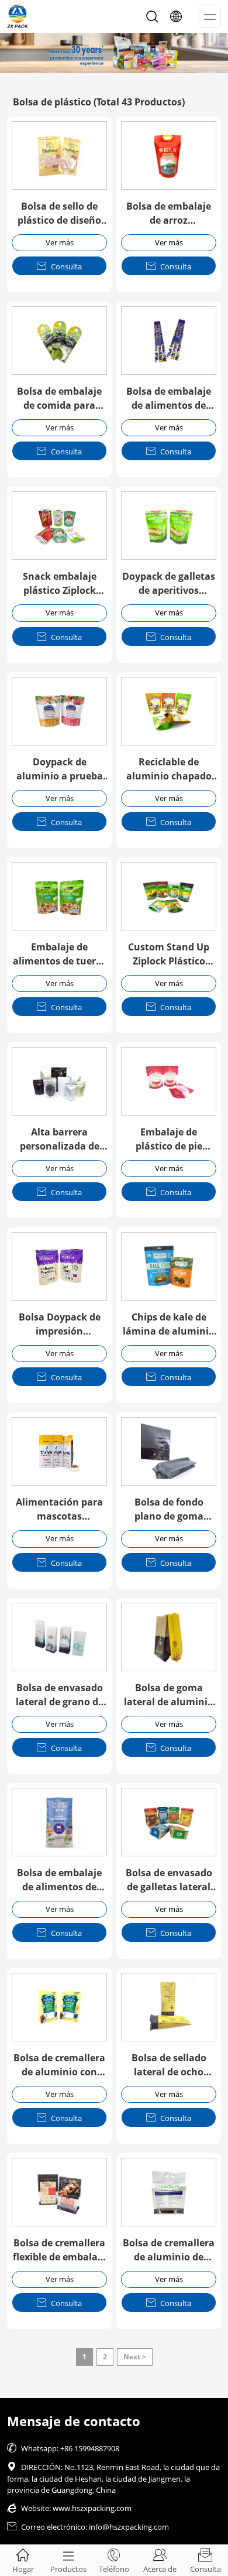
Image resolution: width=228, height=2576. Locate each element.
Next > (135, 2357)
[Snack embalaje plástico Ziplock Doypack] (59, 526)
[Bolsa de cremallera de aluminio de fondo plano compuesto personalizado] (169, 2192)
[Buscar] (152, 16)
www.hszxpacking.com (92, 2508)
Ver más (60, 242)
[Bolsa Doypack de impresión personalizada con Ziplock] (59, 1266)
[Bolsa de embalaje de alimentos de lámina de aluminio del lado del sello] (59, 1822)
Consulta (59, 266)
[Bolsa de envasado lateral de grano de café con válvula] (59, 1637)
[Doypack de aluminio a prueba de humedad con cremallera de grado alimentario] (59, 711)
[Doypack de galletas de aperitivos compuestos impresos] (169, 526)
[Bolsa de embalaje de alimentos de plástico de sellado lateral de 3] (169, 341)
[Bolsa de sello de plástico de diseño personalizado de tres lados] (59, 155)
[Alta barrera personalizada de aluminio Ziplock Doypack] (59, 1081)
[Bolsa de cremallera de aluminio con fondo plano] (59, 2007)
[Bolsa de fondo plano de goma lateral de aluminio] (169, 1451)
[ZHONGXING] (114, 53)
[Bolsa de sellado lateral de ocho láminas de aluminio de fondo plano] (169, 2007)
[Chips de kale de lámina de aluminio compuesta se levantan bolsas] (169, 1266)
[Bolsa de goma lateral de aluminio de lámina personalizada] (169, 1637)
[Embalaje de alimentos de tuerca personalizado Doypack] (59, 896)
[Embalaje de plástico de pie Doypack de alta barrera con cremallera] (169, 1081)
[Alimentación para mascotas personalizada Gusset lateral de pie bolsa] (59, 1451)
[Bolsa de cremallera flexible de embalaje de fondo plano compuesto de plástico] (59, 2192)
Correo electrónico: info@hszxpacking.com (88, 2527)
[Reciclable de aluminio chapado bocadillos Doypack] (169, 711)
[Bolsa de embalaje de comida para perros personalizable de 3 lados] (59, 341)
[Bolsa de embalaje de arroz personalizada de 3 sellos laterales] (169, 155)
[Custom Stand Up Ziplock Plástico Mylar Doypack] (169, 896)
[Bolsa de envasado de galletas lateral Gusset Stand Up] (169, 1822)
